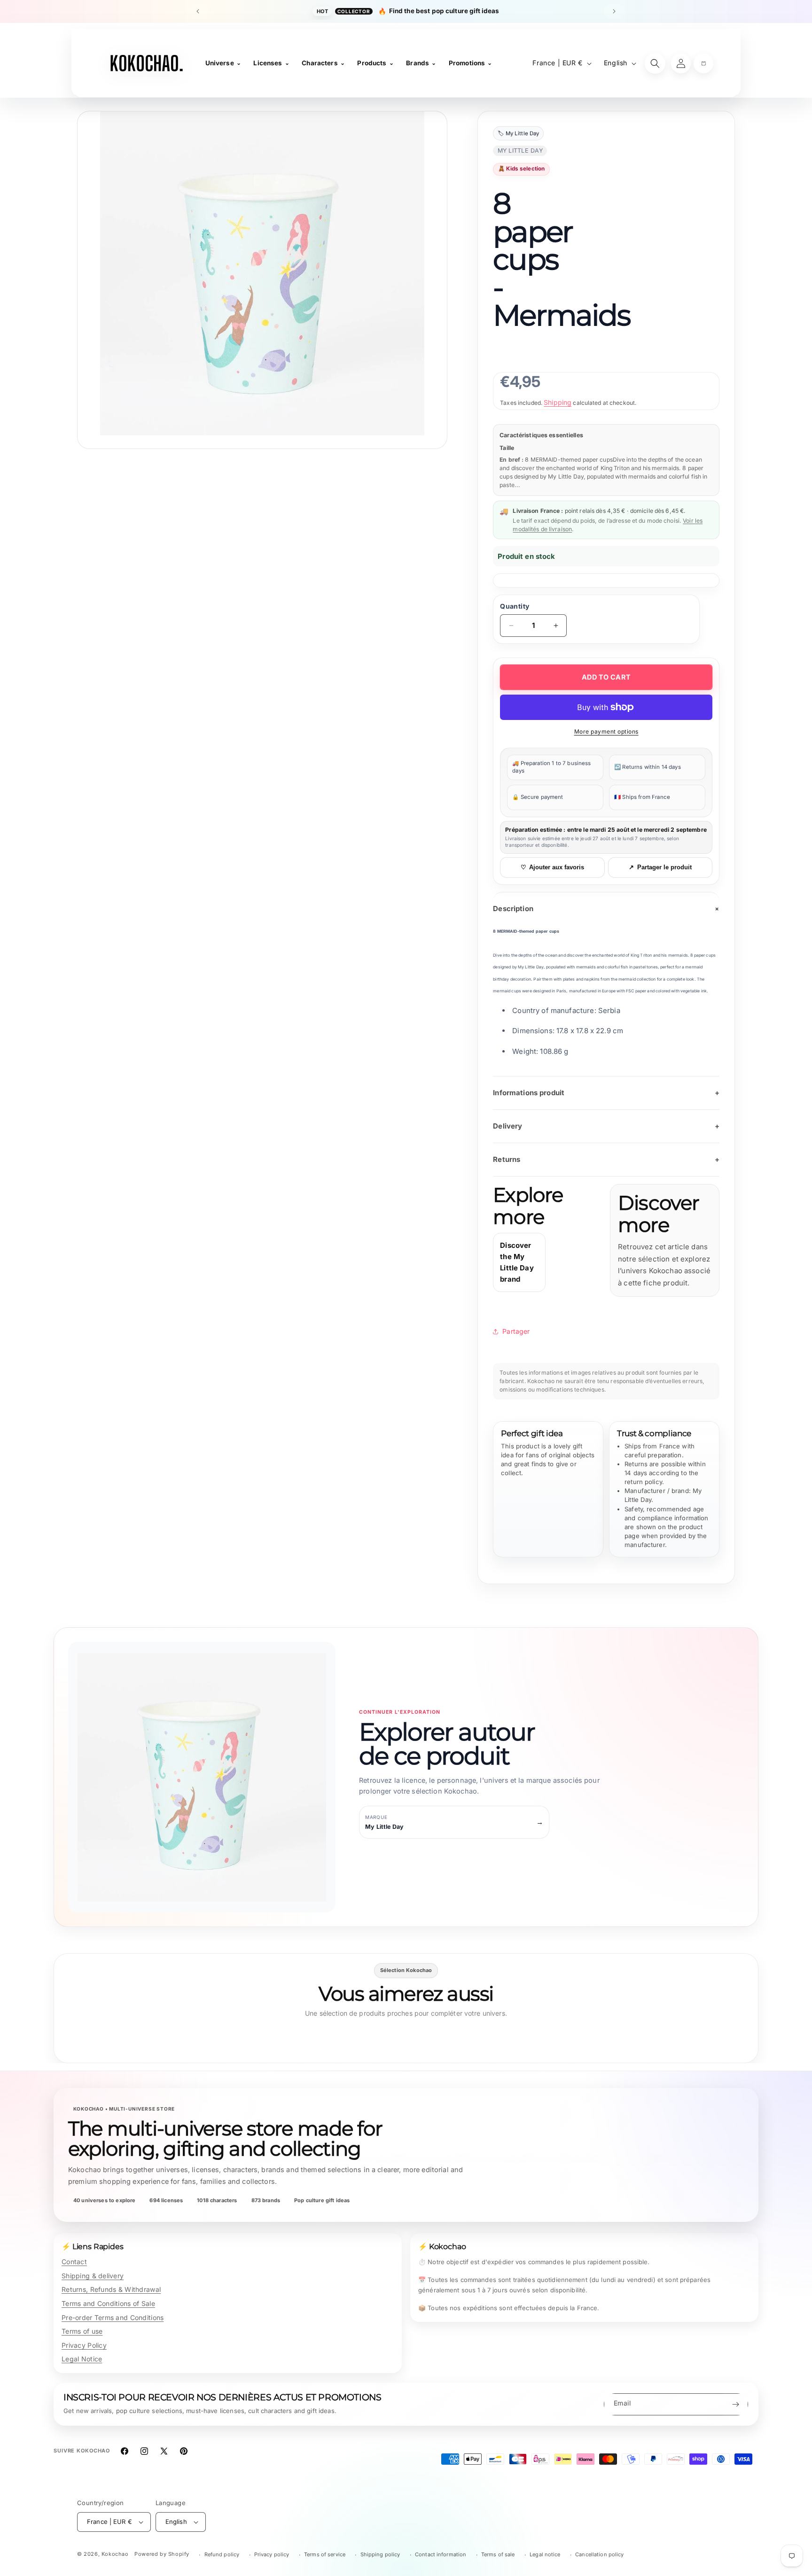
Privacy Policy (84, 2345)
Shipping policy (380, 2554)
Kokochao (115, 2554)
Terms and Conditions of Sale (108, 2303)
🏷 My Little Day (518, 133)
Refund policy (222, 2554)
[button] (703, 63)
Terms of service (325, 2554)
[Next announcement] (614, 11)
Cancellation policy (599, 2554)
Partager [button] (516, 1331)
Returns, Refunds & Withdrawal (111, 2289)
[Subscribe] (735, 2404)
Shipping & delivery (93, 2276)
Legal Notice (82, 2359)
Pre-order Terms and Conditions (113, 2317)
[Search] (655, 63)
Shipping (558, 402)
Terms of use (82, 2331)
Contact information (441, 2554)
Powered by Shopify (162, 2554)
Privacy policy (272, 2554)
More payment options (606, 731)
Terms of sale (498, 2554)
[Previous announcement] (198, 11)
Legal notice (545, 2554)
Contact (74, 2262)
